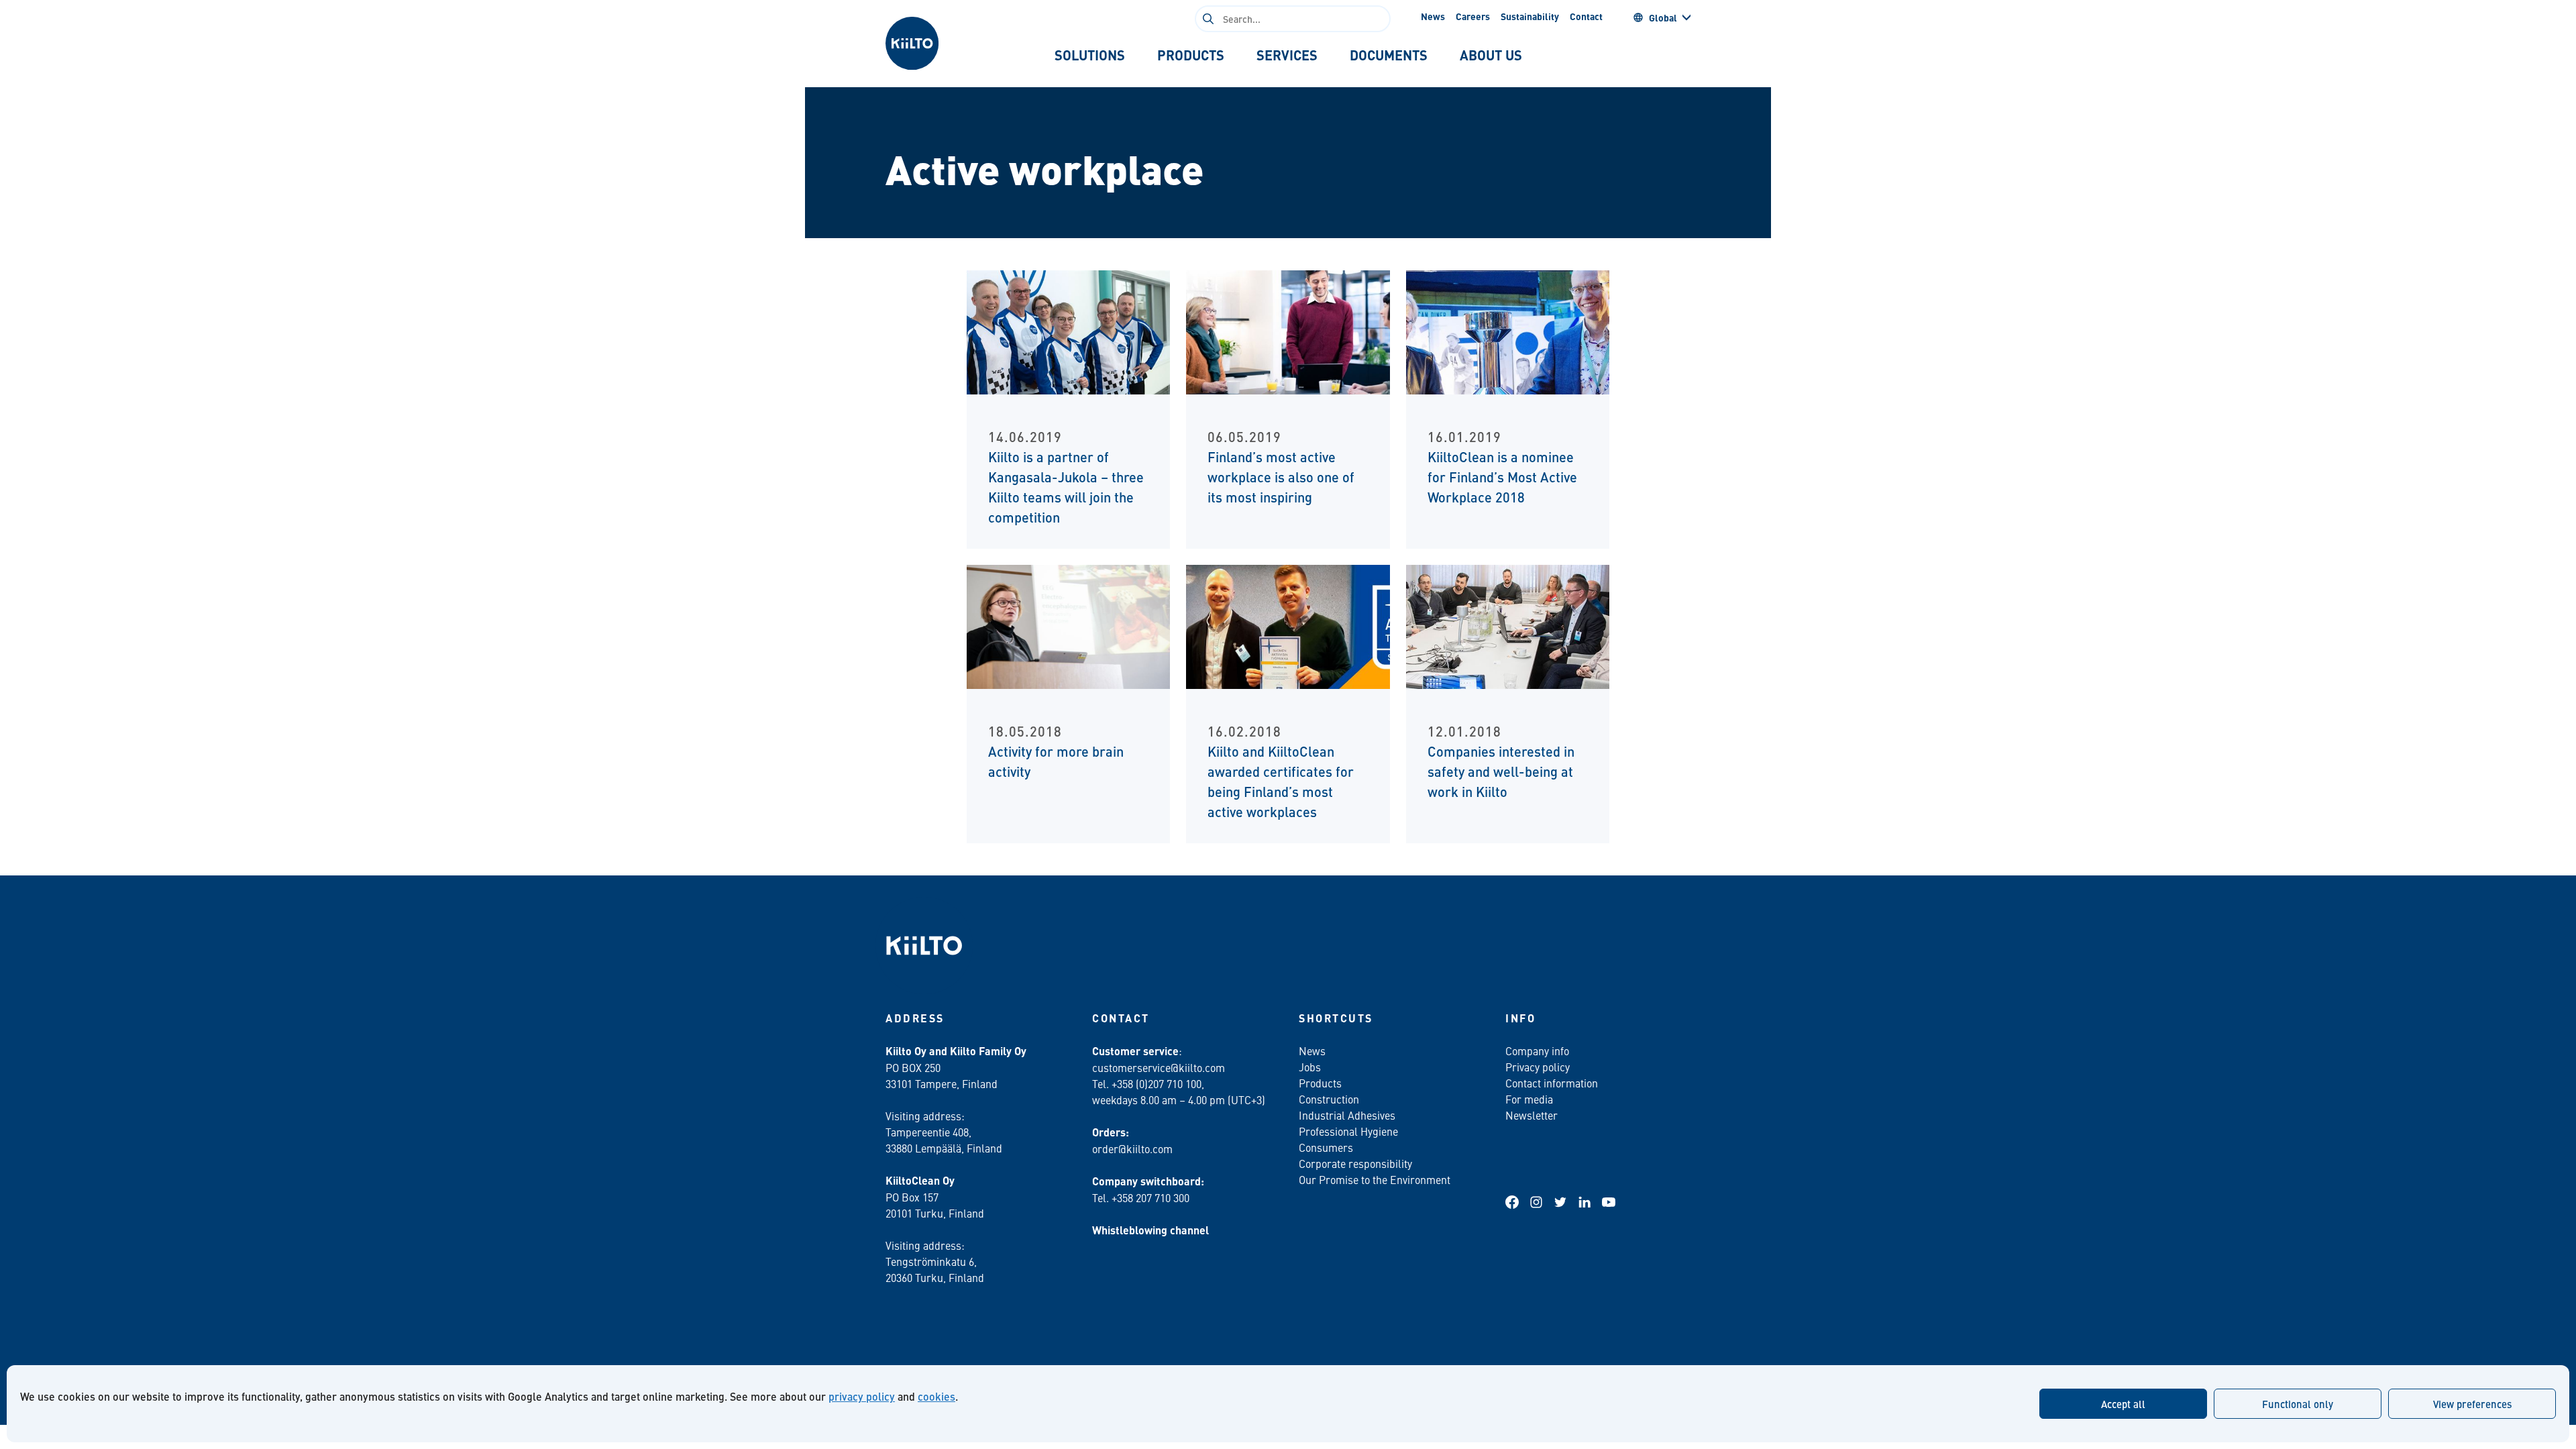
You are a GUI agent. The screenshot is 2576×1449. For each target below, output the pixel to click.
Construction (1329, 1099)
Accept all (2123, 1404)
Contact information (1552, 1083)
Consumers (1326, 1147)
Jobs (1310, 1067)
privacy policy (862, 1396)
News (1433, 16)
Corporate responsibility (1355, 1163)
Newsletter (1532, 1115)
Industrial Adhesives (1347, 1115)
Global (1663, 17)
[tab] (1090, 55)
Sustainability (1530, 16)
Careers (1473, 16)
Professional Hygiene (1348, 1131)
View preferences (2472, 1404)
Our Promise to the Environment (1375, 1179)
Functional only (2298, 1404)
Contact (1586, 16)
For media (1529, 1099)
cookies (936, 1396)
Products (1320, 1083)
